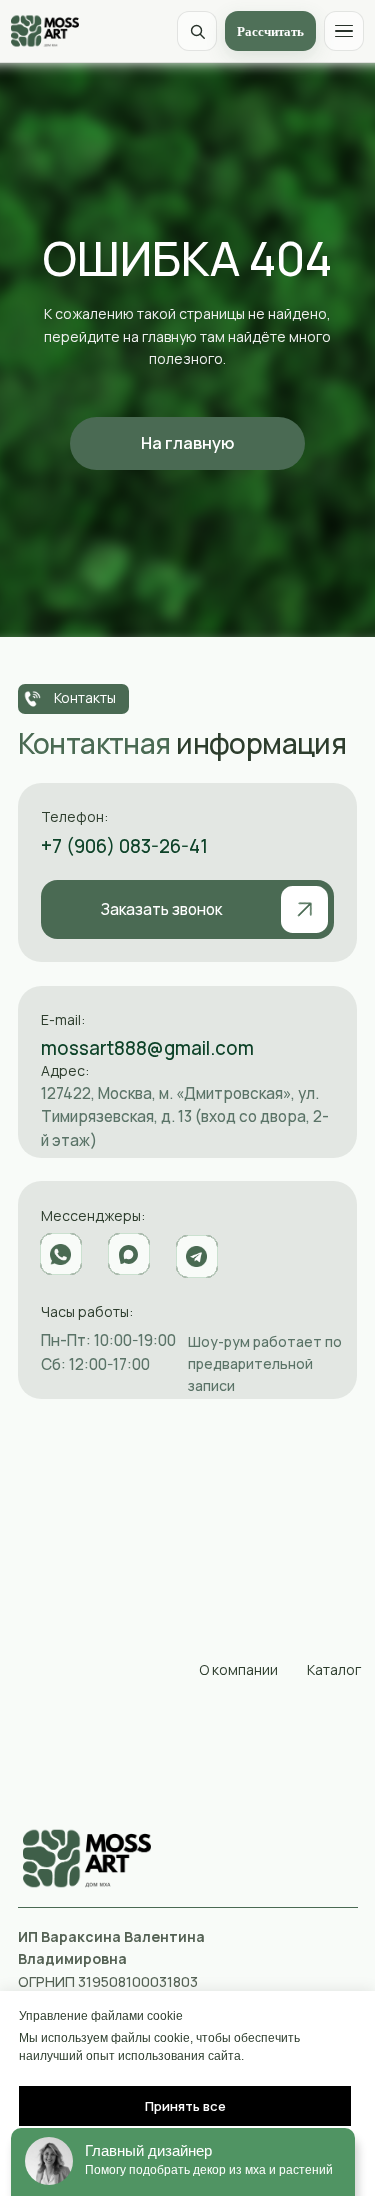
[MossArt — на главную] (45, 31)
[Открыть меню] (344, 31)
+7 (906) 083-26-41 (124, 846)
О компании (238, 1669)
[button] (187, 909)
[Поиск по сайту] (197, 31)
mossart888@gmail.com (147, 1048)
